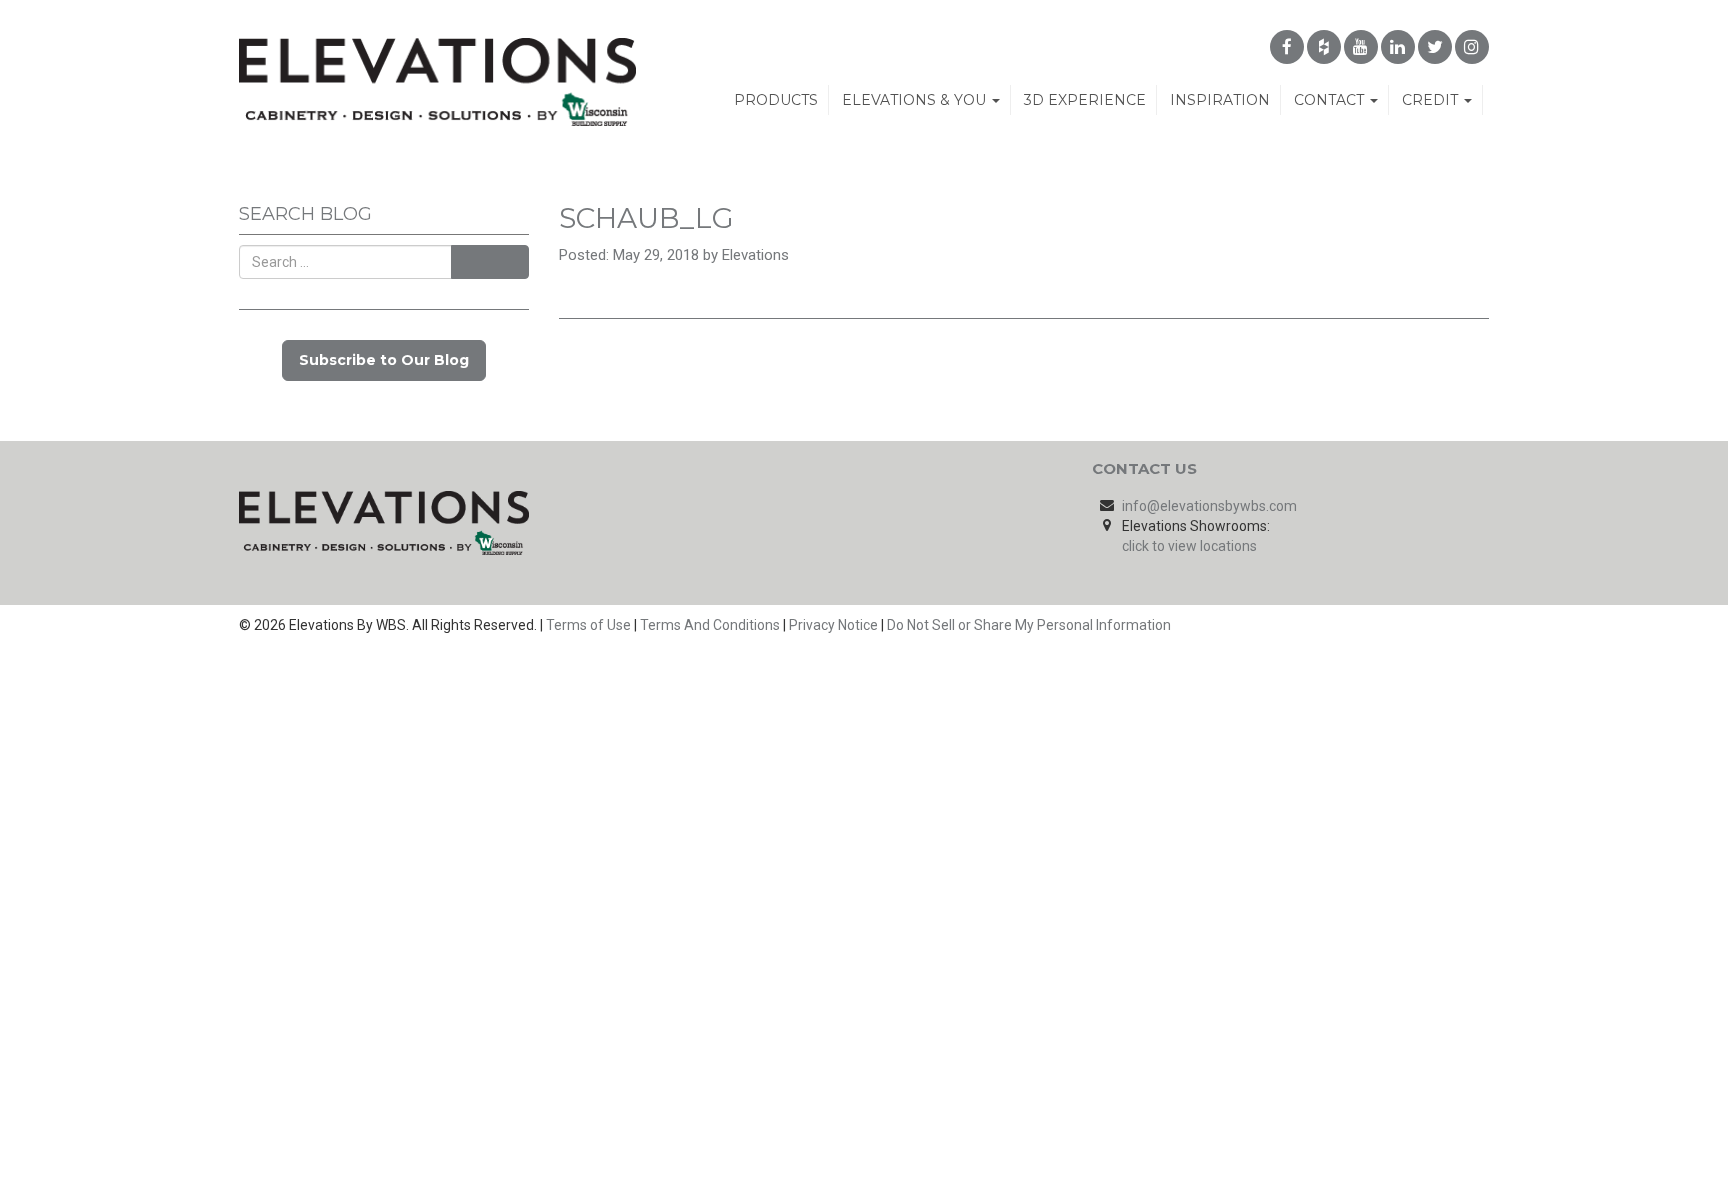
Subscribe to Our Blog (384, 360)
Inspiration (1220, 100)
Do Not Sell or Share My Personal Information (1029, 625)
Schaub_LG (646, 218)
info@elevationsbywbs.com (1209, 506)
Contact (1331, 100)
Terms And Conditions (710, 625)
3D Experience (1085, 100)
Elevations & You (916, 100)
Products (776, 100)
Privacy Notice (833, 625)
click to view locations (1189, 546)
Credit (1432, 100)
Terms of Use (588, 625)
